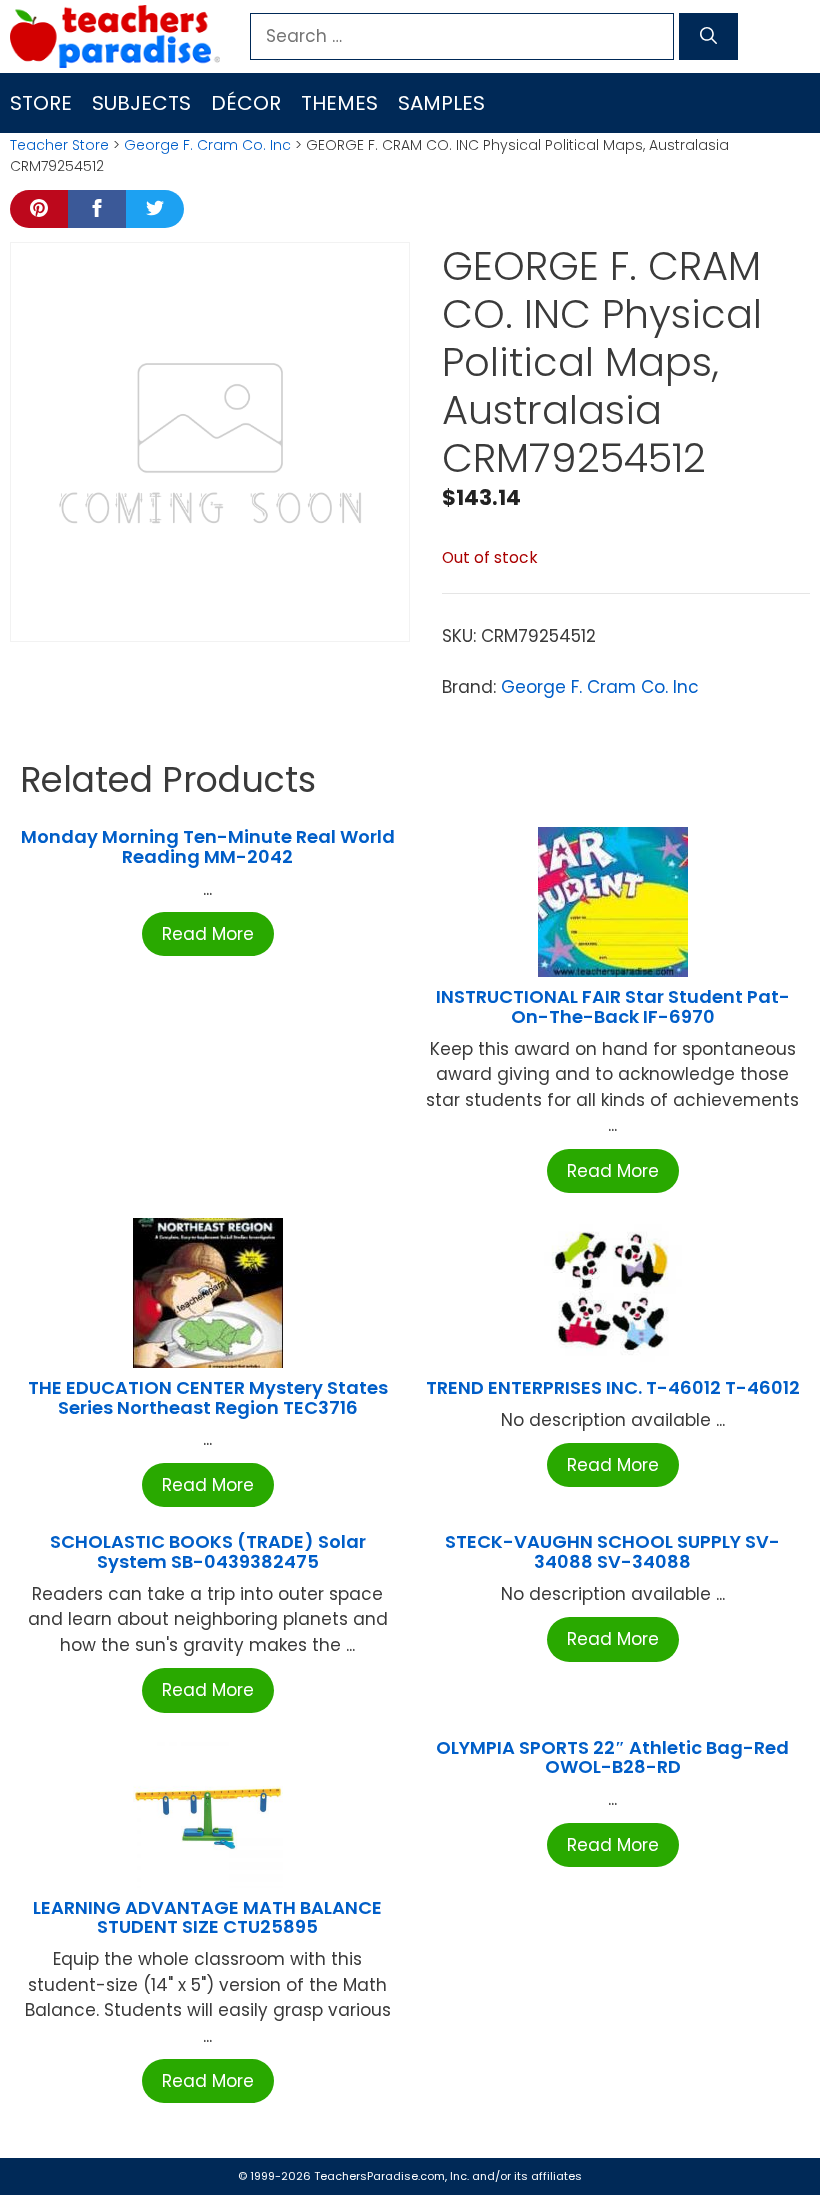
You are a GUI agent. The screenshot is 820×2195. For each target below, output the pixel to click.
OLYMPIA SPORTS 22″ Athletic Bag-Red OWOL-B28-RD (612, 1757)
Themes (339, 103)
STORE (41, 103)
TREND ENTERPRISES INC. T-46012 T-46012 (613, 1387)
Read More (208, 934)
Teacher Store (59, 145)
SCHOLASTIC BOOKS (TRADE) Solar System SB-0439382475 (208, 1551)
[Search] (708, 37)
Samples (441, 103)
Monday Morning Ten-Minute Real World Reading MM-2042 (208, 846)
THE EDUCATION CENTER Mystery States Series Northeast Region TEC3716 (208, 1397)
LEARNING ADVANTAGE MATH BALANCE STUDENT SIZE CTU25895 (207, 1917)
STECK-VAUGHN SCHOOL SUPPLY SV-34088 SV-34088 (612, 1551)
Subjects (141, 103)
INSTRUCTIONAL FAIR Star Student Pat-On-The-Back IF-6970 (613, 1006)
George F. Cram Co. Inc (207, 145)
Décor (246, 103)
